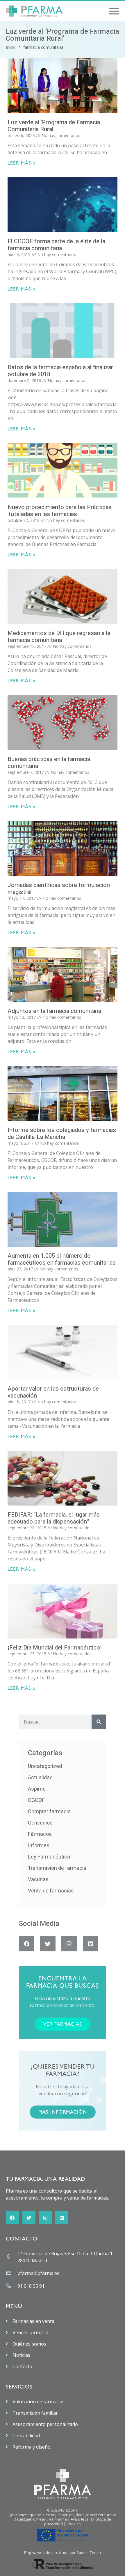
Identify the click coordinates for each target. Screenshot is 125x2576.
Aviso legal (80, 2519)
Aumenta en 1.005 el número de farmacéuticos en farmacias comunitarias (62, 1259)
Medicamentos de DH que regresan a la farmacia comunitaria (59, 637)
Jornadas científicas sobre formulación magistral (59, 889)
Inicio (11, 47)
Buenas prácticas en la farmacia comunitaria (49, 763)
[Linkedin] (91, 1944)
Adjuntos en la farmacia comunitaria (54, 1011)
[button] (114, 11)
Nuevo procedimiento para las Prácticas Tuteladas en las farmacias (60, 511)
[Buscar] (99, 1722)
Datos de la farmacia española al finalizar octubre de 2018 (60, 371)
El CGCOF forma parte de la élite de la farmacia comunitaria (56, 245)
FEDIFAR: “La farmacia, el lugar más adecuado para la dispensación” (54, 1518)
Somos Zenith (89, 2552)
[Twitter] (48, 1944)
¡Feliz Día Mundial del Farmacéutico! (55, 1648)
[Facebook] (27, 1944)
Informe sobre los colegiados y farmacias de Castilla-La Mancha (62, 1134)
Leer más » (22, 163)
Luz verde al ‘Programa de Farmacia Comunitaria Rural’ (54, 126)
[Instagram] (69, 1944)
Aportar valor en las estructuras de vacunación (53, 1392)
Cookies (74, 2524)
